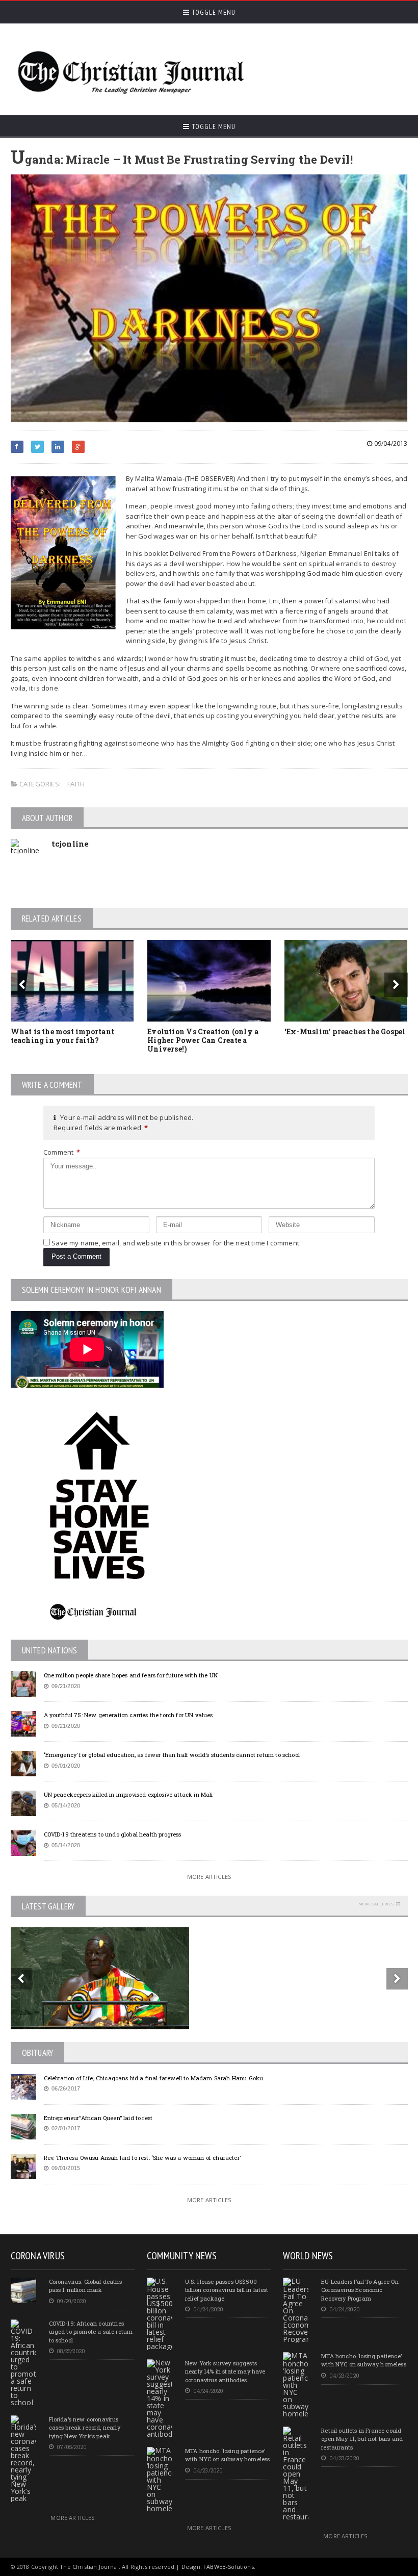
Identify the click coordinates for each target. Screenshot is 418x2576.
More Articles (209, 1877)
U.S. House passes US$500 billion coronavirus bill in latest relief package (227, 2290)
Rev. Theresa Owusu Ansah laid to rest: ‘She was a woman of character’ (142, 2158)
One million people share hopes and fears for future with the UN (131, 1675)
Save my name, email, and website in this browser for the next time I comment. (176, 1243)
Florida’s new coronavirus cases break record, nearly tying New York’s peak (85, 2428)
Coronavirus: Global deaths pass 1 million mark (85, 2286)
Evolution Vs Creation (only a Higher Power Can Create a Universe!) (203, 1040)
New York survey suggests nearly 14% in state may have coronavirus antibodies (225, 2371)
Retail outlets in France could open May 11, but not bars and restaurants (362, 2439)
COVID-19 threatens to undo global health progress (113, 1834)
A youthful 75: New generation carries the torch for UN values (128, 1715)
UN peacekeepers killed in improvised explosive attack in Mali (128, 1794)
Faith (76, 784)
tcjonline (70, 844)
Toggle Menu (213, 12)
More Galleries (376, 1904)
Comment (62, 1152)
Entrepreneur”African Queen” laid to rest (98, 2118)
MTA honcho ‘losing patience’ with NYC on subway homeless (227, 2455)
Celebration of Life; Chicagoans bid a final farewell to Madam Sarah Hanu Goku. (154, 2078)
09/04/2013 (390, 443)
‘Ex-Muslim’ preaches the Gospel (345, 1031)
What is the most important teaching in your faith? (62, 1036)
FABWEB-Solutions (229, 2567)
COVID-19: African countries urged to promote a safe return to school (91, 2332)
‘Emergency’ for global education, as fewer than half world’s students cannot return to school (172, 1755)
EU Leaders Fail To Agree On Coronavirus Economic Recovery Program (360, 2290)
